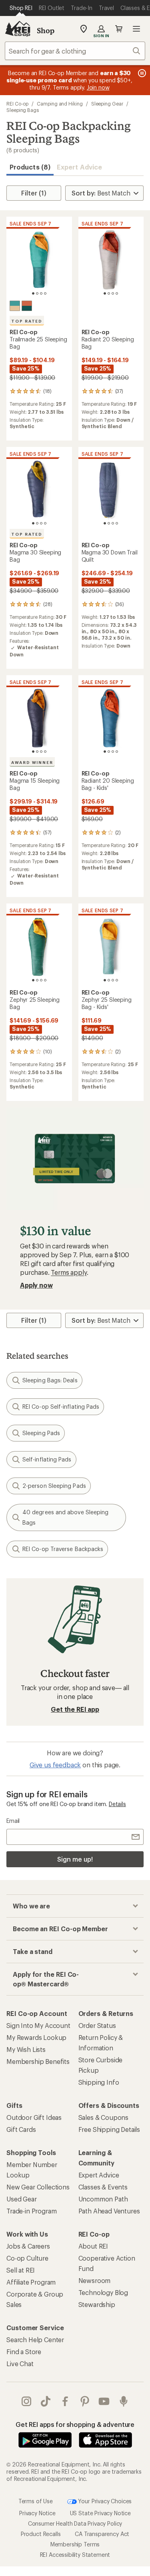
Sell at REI (21, 2270)
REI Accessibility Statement (75, 2555)
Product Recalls (41, 2534)
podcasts (124, 2401)
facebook (65, 2401)
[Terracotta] (27, 306)
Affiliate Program (31, 2282)
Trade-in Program (31, 2211)
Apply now (36, 1285)
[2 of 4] (37, 293)
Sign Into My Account (38, 2025)
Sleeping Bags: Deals (50, 1380)
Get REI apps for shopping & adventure (75, 2424)
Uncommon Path (103, 2199)
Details (117, 1804)
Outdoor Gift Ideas (34, 2117)
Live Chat (20, 2364)
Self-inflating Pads (47, 1459)
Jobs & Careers (28, 2246)
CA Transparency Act (102, 2534)
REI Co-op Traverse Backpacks (63, 1549)
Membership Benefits (38, 2061)
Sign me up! (75, 1859)
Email (13, 1821)
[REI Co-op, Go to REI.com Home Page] (18, 29)
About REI (93, 2246)
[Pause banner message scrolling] (141, 73)
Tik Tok (46, 2401)
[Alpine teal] (15, 306)
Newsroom (95, 2280)
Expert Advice (79, 167)
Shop (46, 30)
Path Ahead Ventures (109, 2211)
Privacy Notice (37, 2513)
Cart (119, 29)
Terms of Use (36, 2501)
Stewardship (97, 2304)
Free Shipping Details (109, 2129)
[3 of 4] (41, 293)
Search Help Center (35, 2340)
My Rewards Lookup (36, 2037)
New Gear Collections (38, 2187)
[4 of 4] (45, 293)
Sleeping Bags (23, 110)
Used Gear (22, 2199)
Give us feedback (55, 1765)
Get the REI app (75, 1709)
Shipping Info (99, 2082)
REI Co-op (17, 104)
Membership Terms (75, 2544)
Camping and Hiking (60, 104)
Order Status (97, 2025)
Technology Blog (103, 2292)
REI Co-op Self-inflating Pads (61, 1407)
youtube (104, 2401)
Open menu (136, 29)
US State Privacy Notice (100, 2513)
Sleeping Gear (107, 104)
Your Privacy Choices (104, 2501)
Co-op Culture (27, 2258)
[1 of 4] (33, 293)
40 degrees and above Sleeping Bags (65, 1517)
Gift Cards (21, 2129)
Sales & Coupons (104, 2117)
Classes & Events (103, 2187)
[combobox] (75, 51)
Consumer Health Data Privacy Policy (75, 2523)
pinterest (85, 2401)
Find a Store (24, 2352)
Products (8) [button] (30, 167)
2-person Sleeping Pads (54, 1486)
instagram (27, 2401)
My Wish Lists (26, 2049)
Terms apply (69, 1272)
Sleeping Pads (41, 1433)
